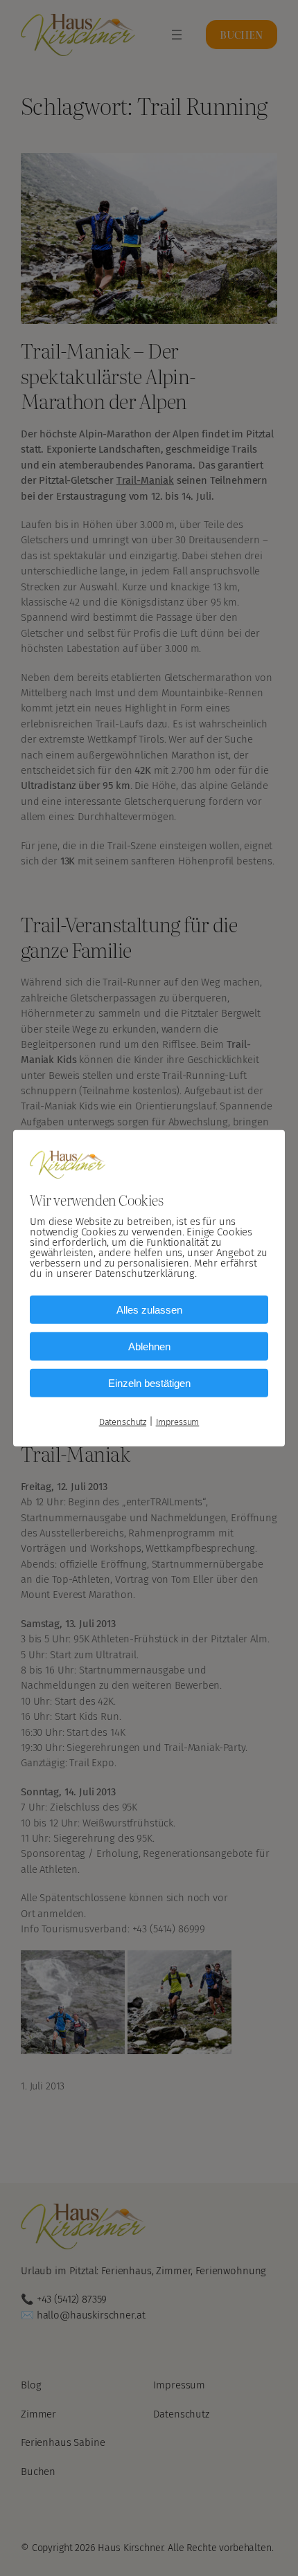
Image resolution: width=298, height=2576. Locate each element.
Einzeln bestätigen (149, 1383)
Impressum (178, 1422)
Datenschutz (123, 1422)
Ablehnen (149, 1346)
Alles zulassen (149, 1310)
